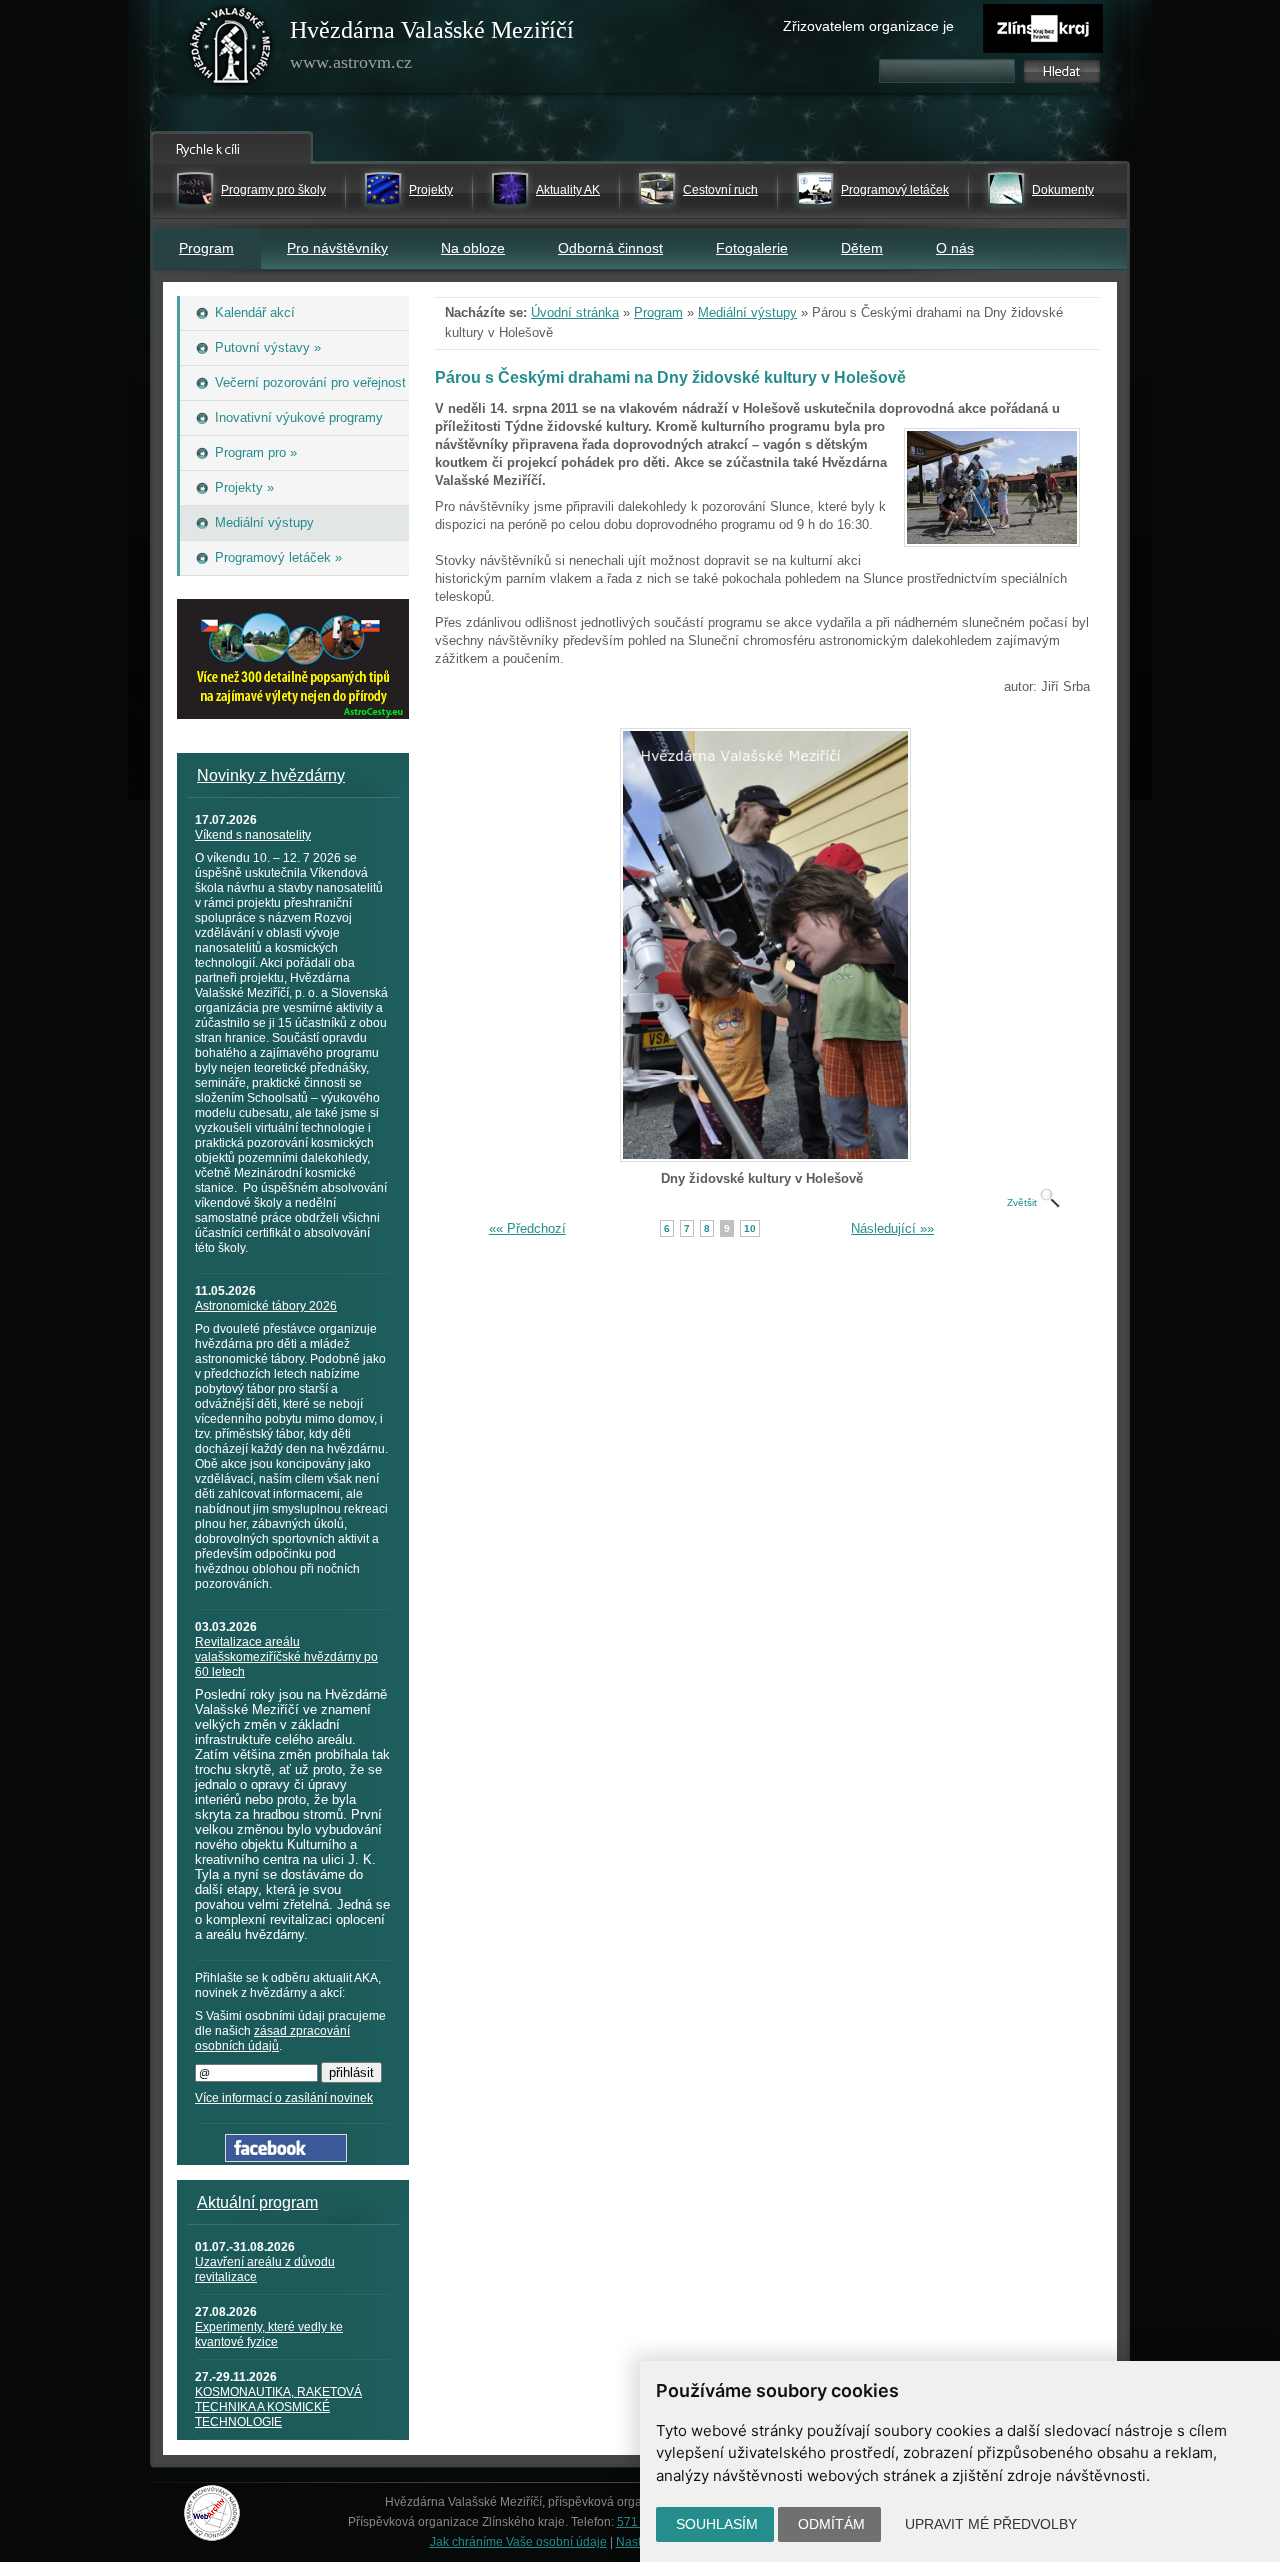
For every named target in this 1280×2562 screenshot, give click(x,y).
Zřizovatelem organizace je (868, 26)
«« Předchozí (527, 1228)
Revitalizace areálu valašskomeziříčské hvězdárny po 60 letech (286, 1657)
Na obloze (473, 248)
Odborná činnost (610, 248)
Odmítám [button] (831, 2524)
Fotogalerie (752, 248)
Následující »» (892, 1228)
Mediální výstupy (747, 312)
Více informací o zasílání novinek (284, 2098)
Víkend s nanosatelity (253, 835)
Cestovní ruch (720, 190)
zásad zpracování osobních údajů (272, 2038)
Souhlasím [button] (717, 2524)
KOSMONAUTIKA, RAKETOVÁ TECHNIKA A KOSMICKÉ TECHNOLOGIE (278, 2407)
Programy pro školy (273, 190)
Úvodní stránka (575, 312)
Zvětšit (1023, 1202)
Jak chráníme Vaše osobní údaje (518, 2542)
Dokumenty (1063, 190)
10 (750, 1228)
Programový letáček (895, 190)
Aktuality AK (568, 190)
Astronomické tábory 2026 (266, 1306)
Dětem (862, 248)
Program (206, 248)
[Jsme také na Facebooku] (286, 2157)
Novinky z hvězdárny (271, 775)
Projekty (431, 190)
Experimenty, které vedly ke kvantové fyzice (269, 2334)
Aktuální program (257, 2202)
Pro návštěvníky (337, 248)
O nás (955, 248)
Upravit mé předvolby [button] (991, 2524)
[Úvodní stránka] (231, 50)
